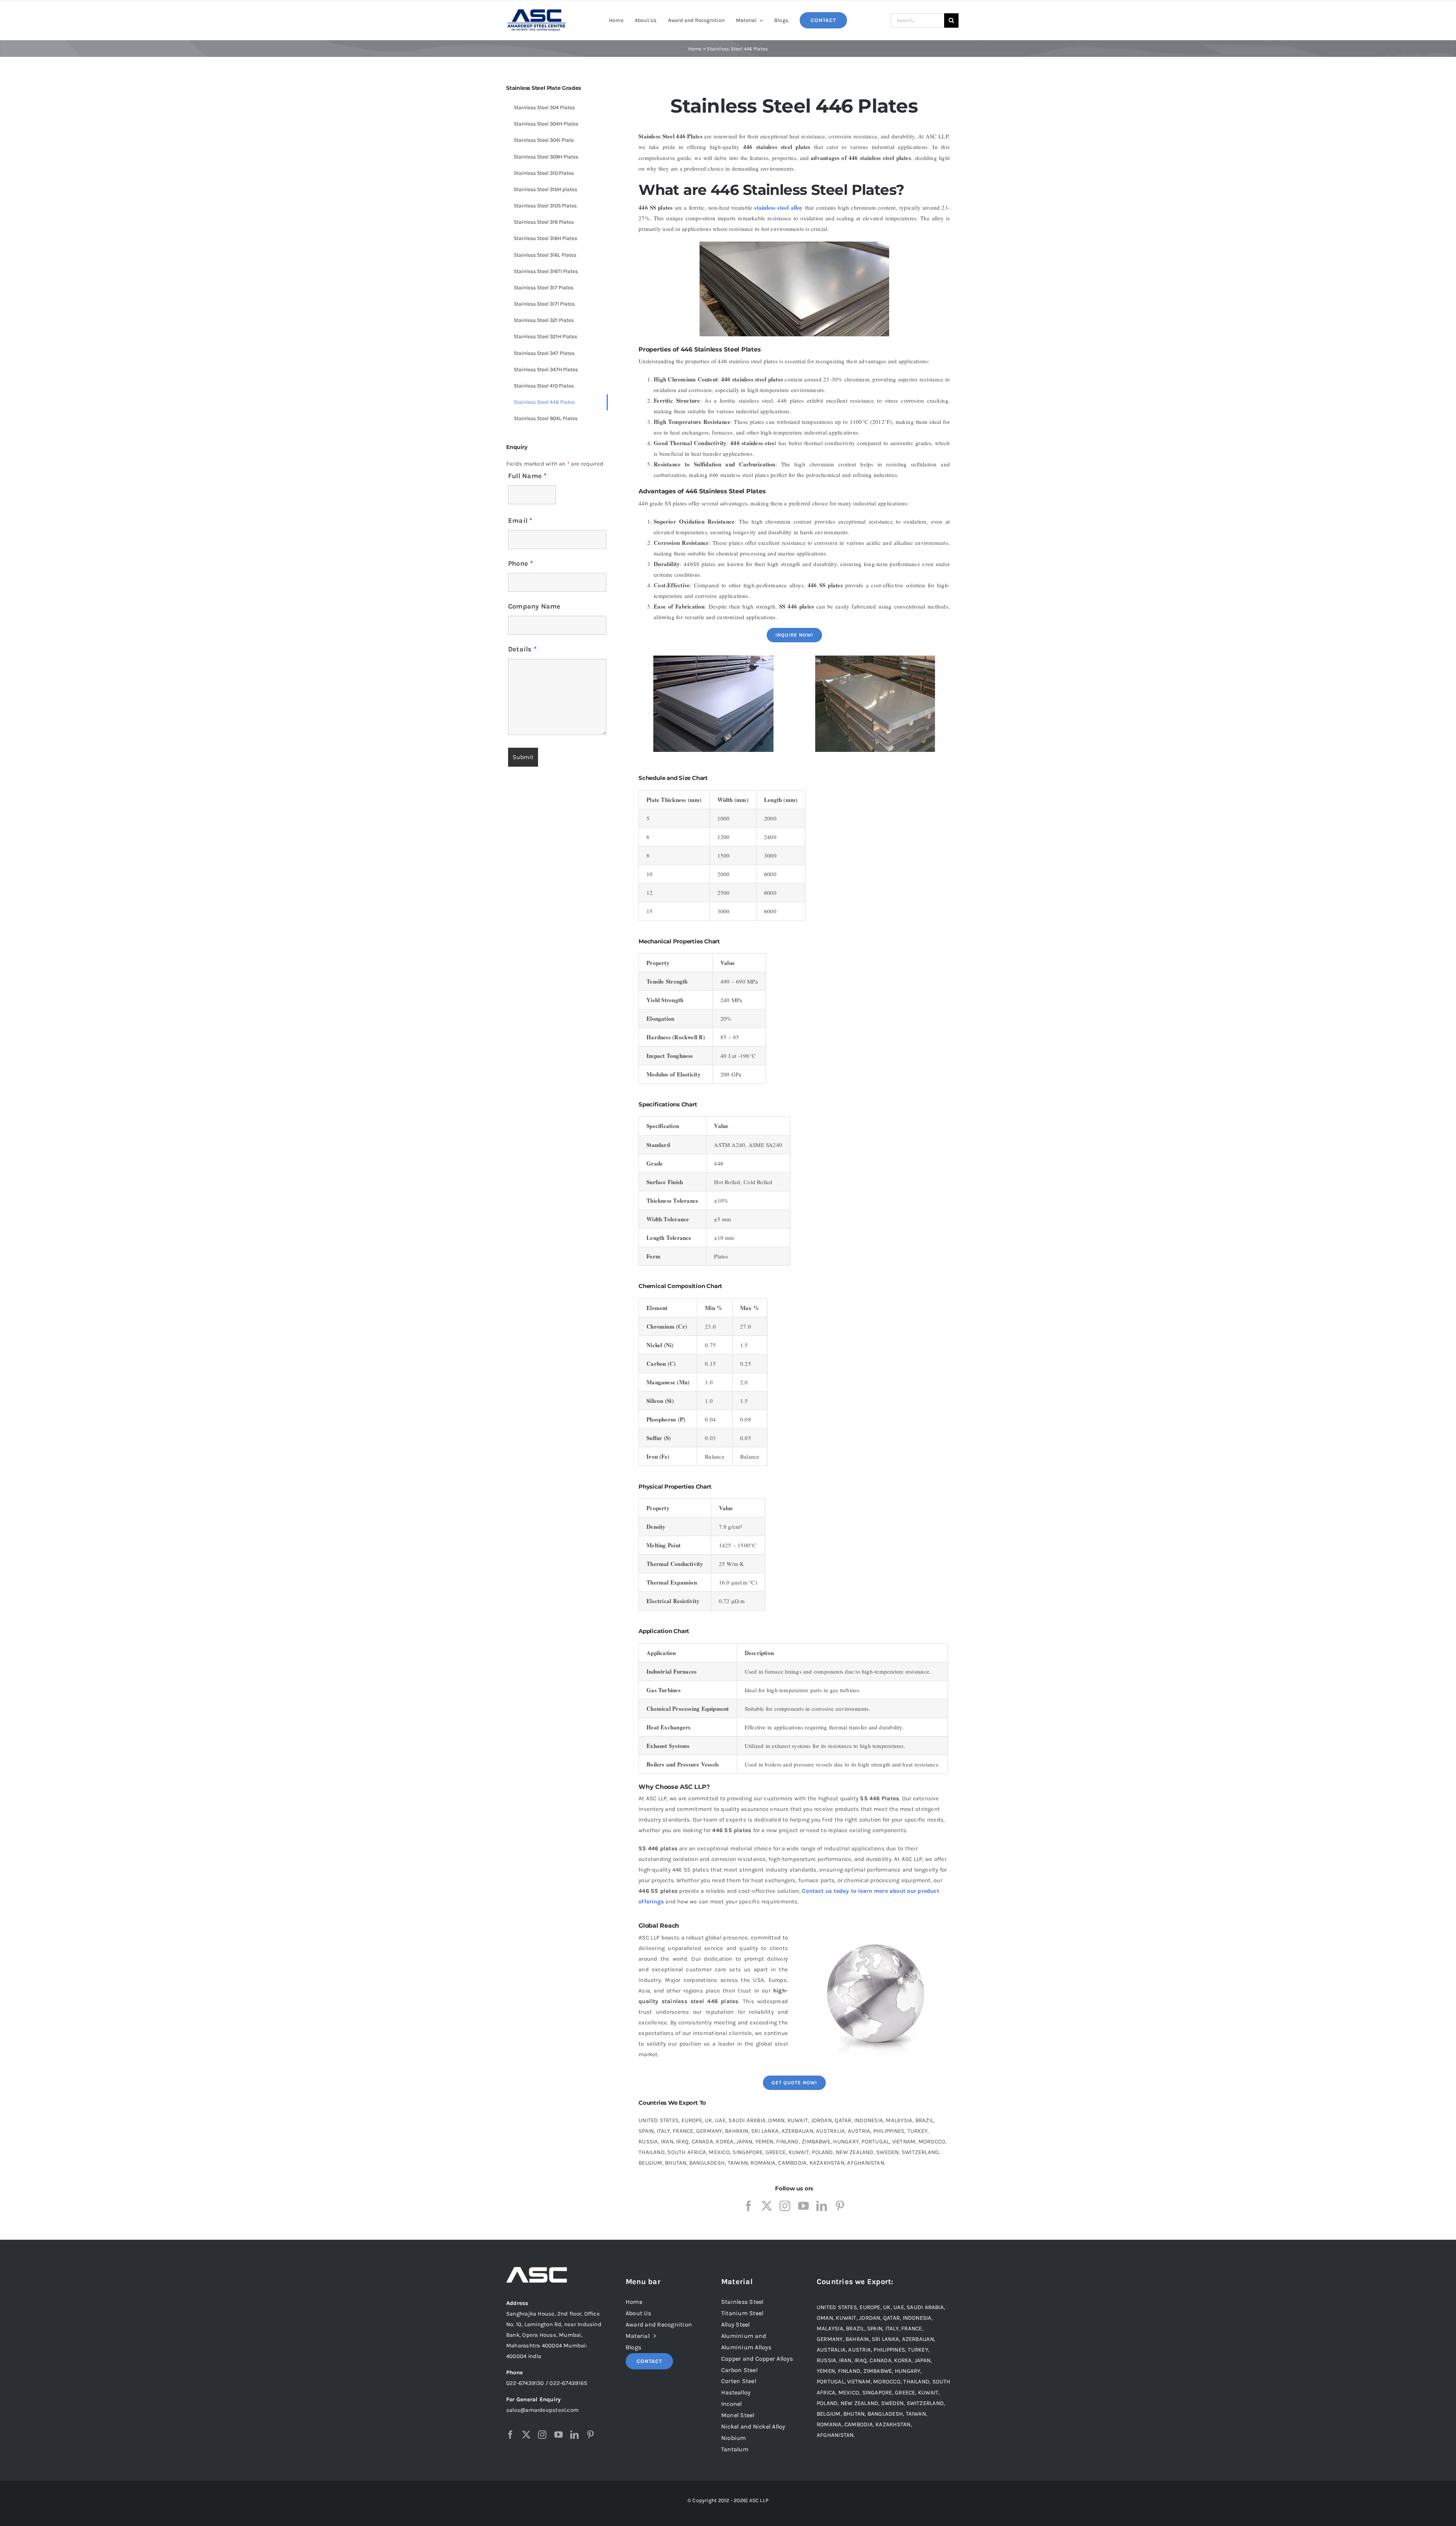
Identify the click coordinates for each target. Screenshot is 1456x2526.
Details (522, 649)
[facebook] (748, 2206)
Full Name (527, 476)
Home (695, 49)
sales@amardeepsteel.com (542, 2410)
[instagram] (785, 2206)
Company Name (534, 606)
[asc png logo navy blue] (537, 11)
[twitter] (767, 2206)
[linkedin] (822, 2206)
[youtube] (803, 2206)
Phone (521, 563)
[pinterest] (840, 2206)
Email (520, 521)
